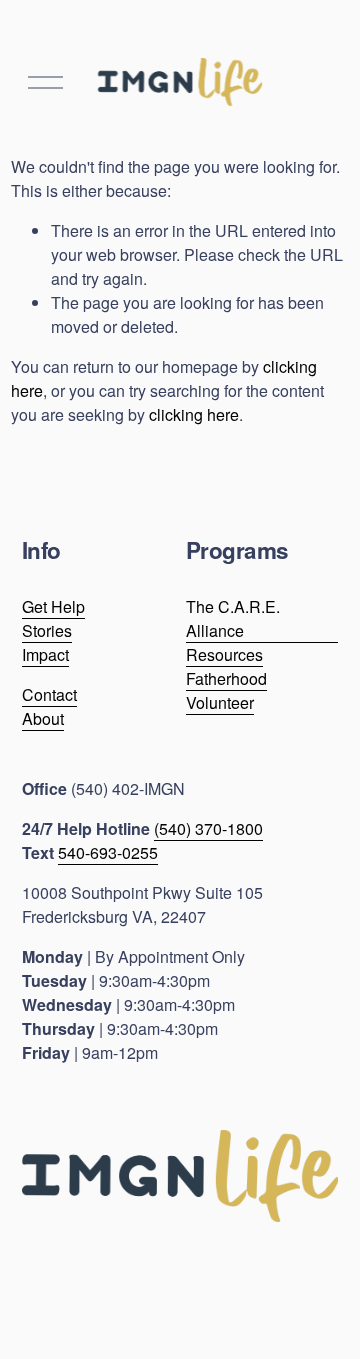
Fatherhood (226, 678)
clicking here (194, 414)
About (43, 718)
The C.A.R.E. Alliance (233, 618)
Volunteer (220, 702)
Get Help (53, 606)
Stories (47, 630)
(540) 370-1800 (208, 828)
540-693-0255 (108, 852)
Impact (45, 654)
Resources (224, 654)
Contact (49, 694)
